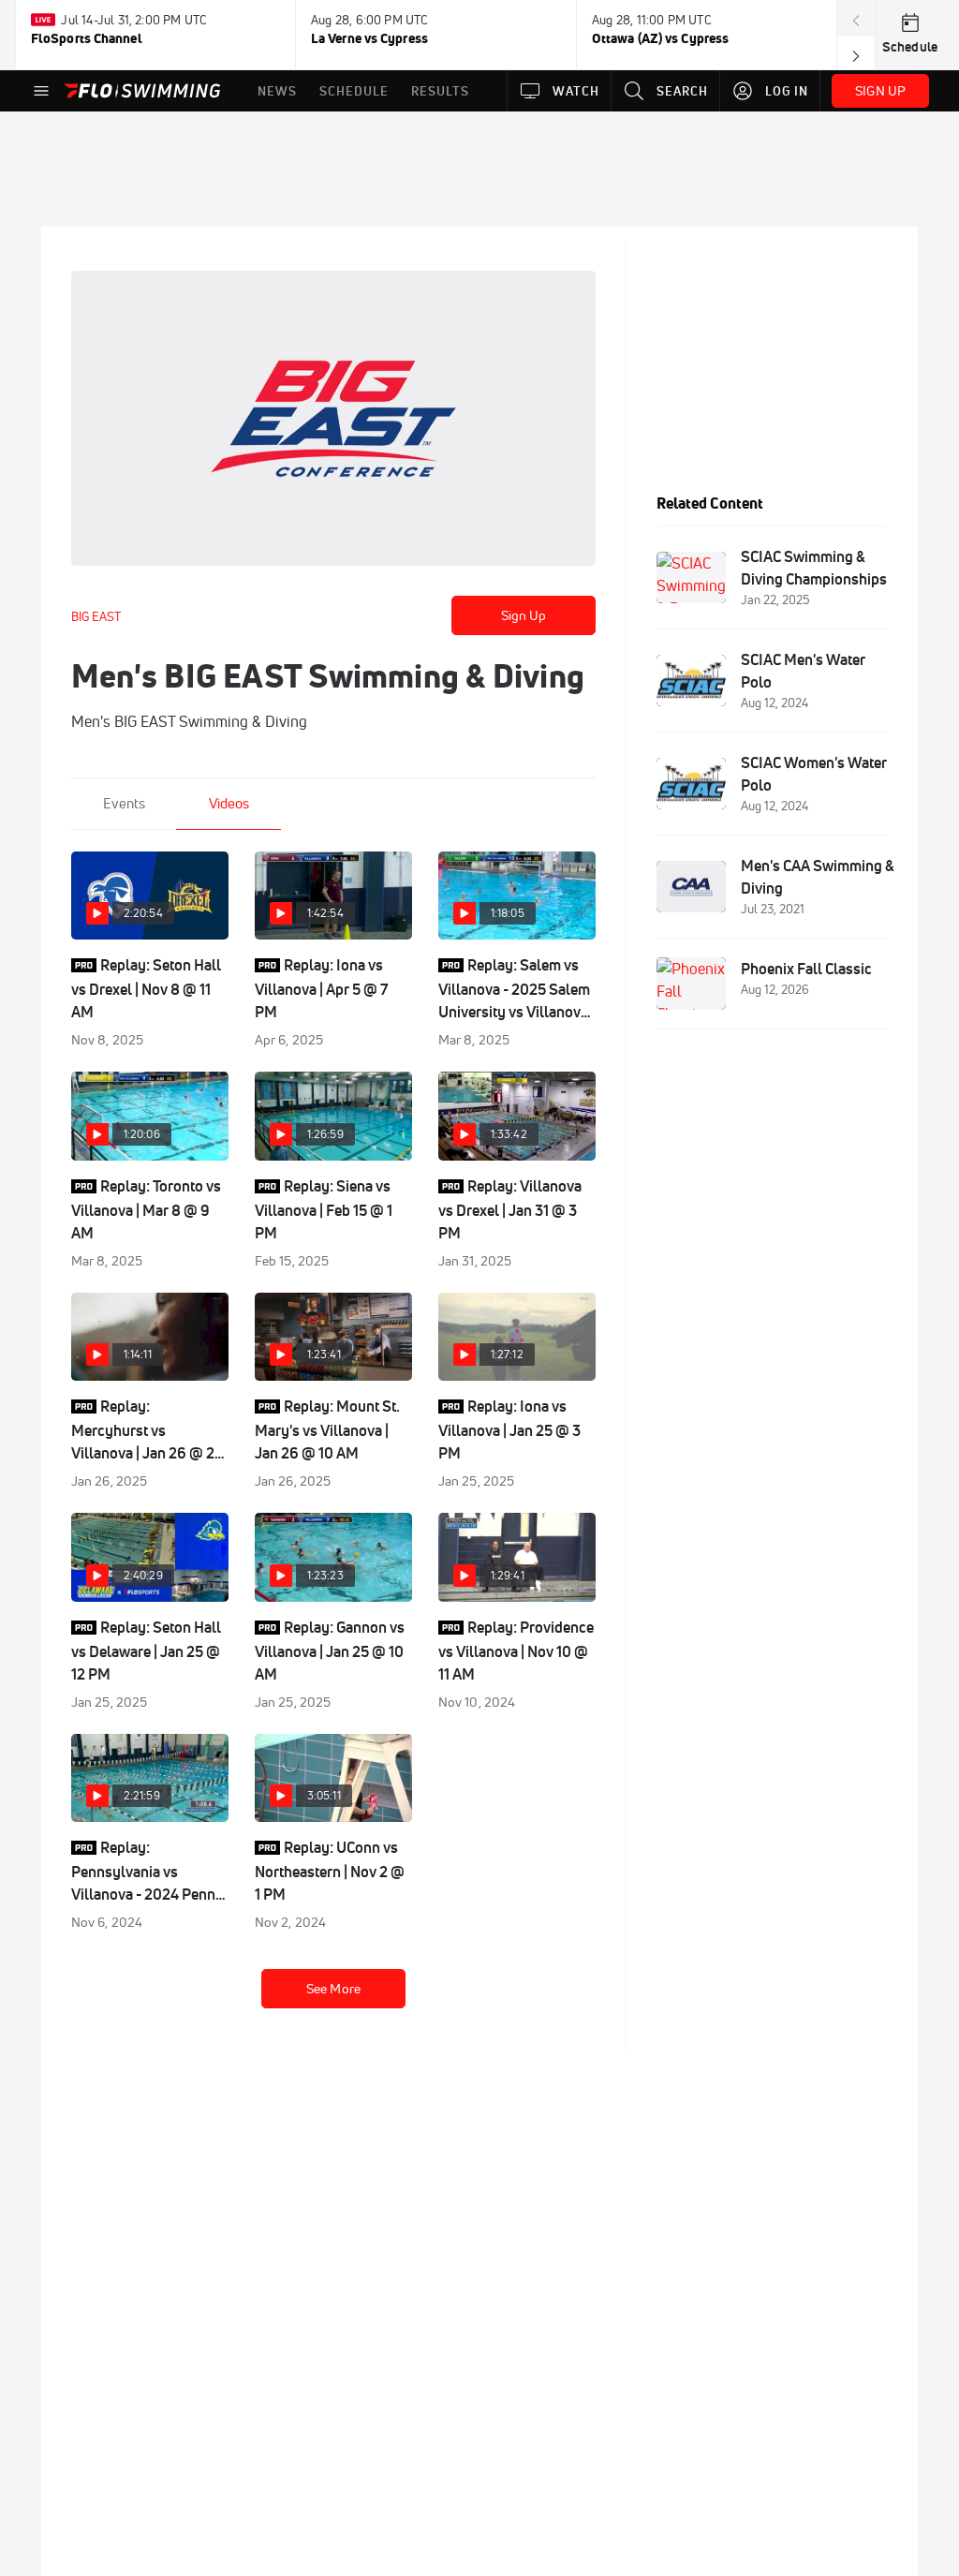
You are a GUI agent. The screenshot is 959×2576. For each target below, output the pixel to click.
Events (124, 803)
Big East (96, 616)
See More (333, 1989)
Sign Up (524, 615)
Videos (229, 803)
